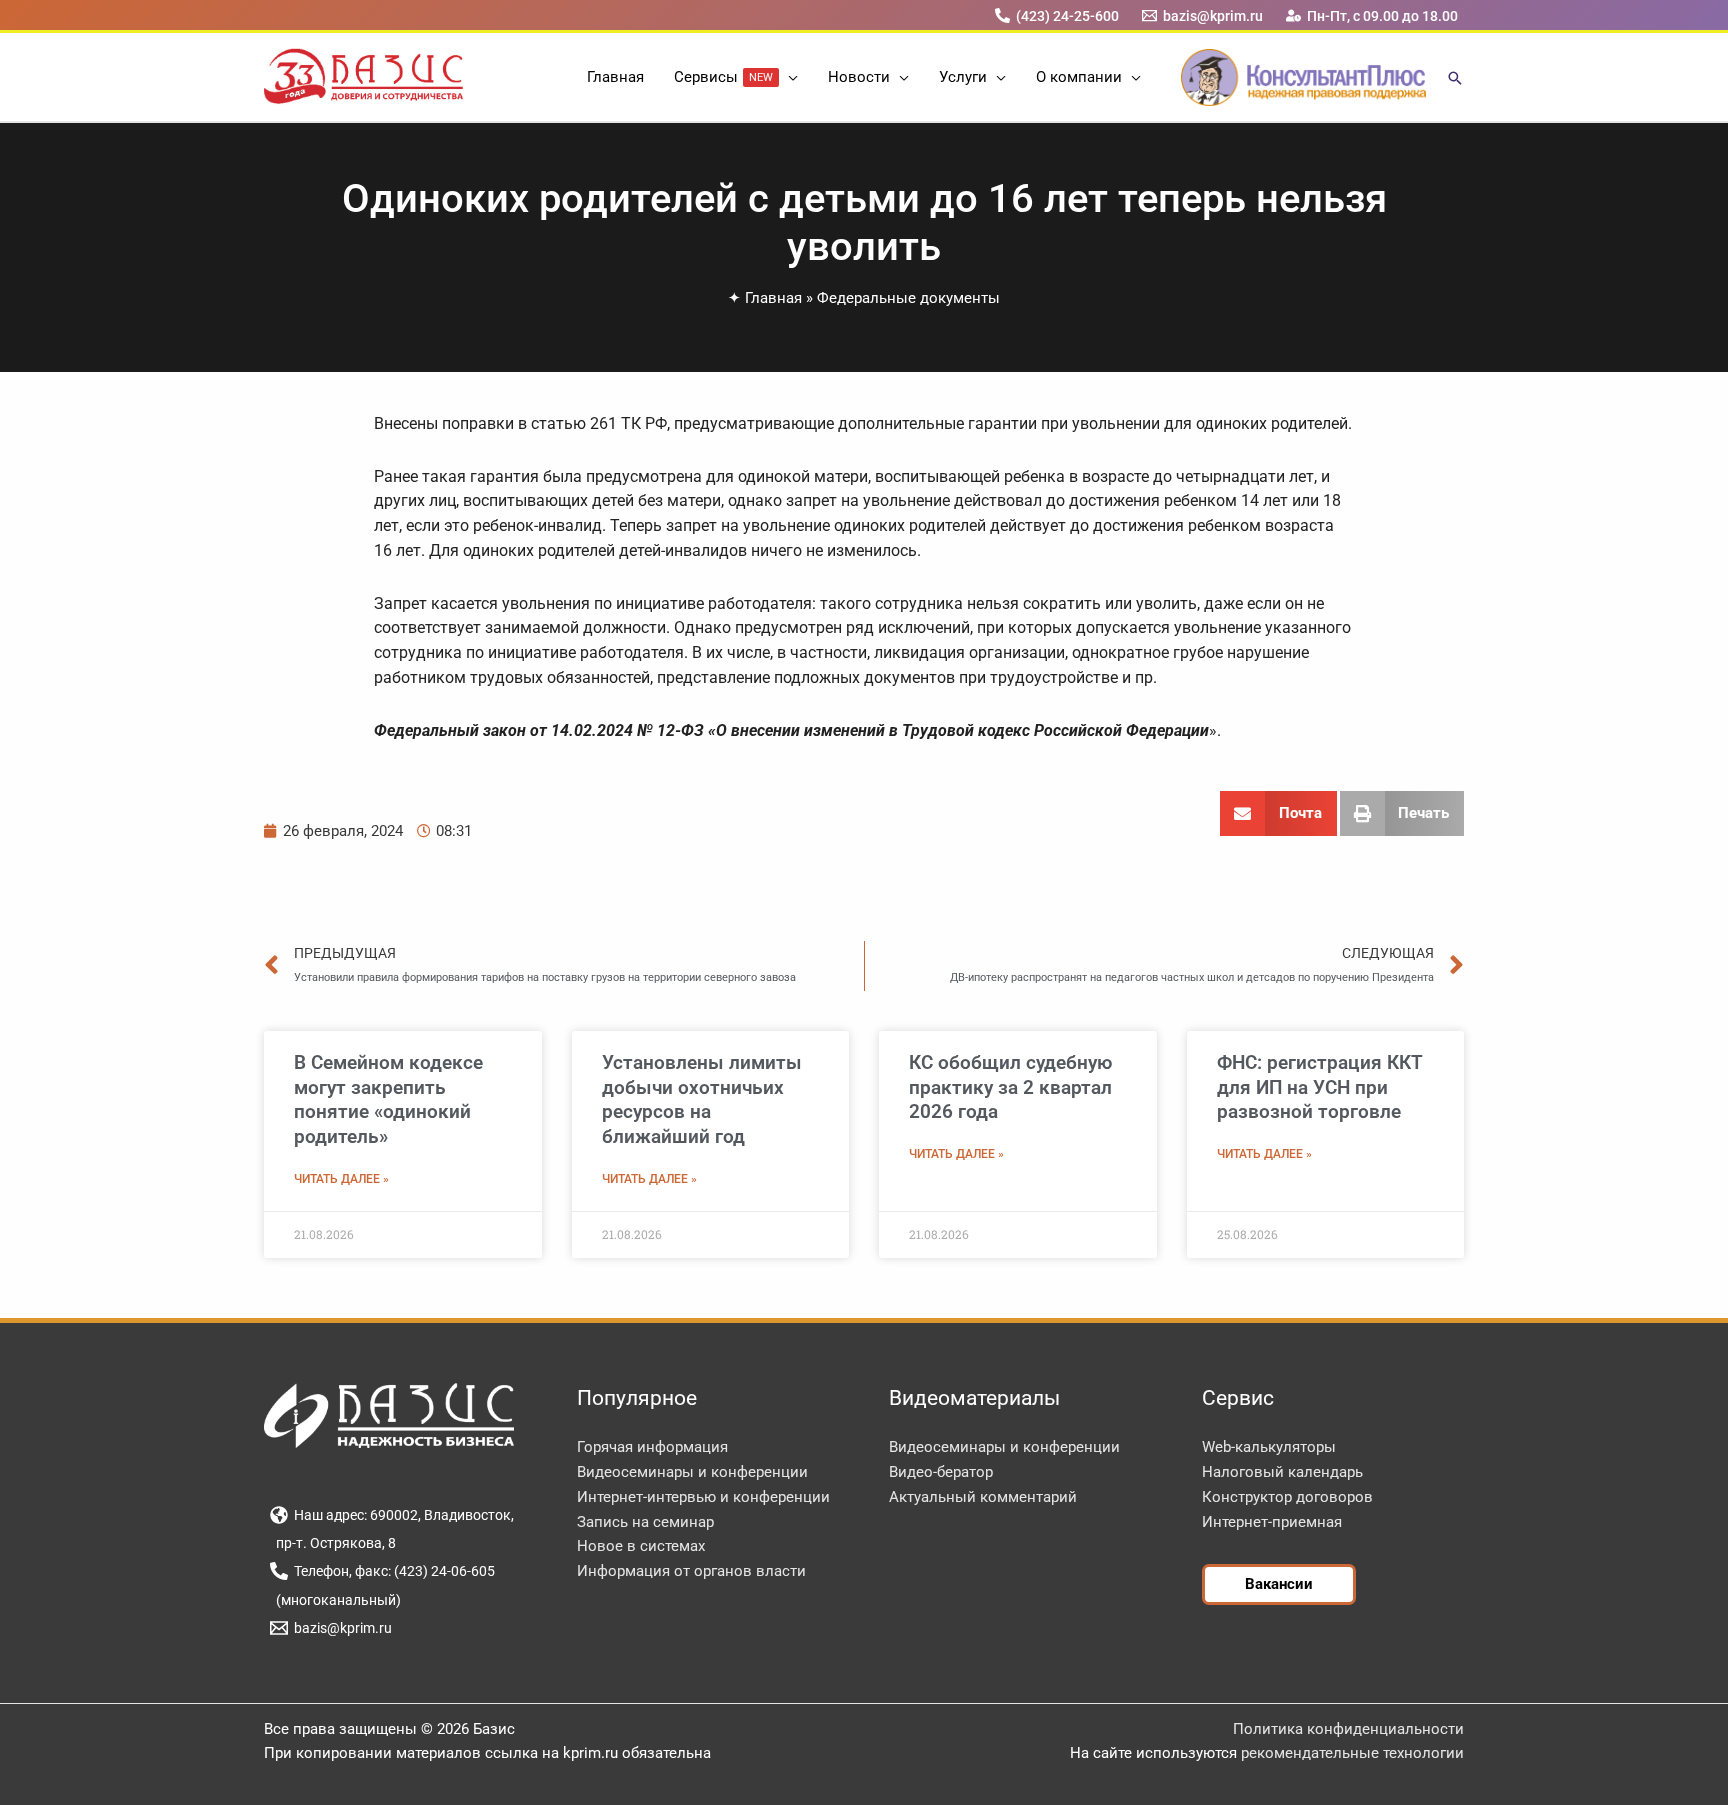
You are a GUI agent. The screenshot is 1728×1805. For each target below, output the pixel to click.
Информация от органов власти (691, 1571)
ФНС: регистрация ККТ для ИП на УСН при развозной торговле (1320, 1087)
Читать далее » (341, 1179)
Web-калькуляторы (1269, 1447)
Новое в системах (641, 1546)
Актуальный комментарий (983, 1497)
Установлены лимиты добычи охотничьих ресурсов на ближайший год (702, 1099)
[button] (788, 77)
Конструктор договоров (1287, 1497)
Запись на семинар (645, 1522)
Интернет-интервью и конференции (703, 1497)
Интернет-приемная (1272, 1522)
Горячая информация (652, 1447)
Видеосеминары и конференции (692, 1472)
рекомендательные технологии (1352, 1753)
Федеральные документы (908, 298)
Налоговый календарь (1282, 1472)
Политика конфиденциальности (1348, 1729)
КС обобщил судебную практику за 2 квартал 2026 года (1010, 1087)
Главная (773, 298)
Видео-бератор (941, 1472)
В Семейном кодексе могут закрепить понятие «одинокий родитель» (388, 1099)
